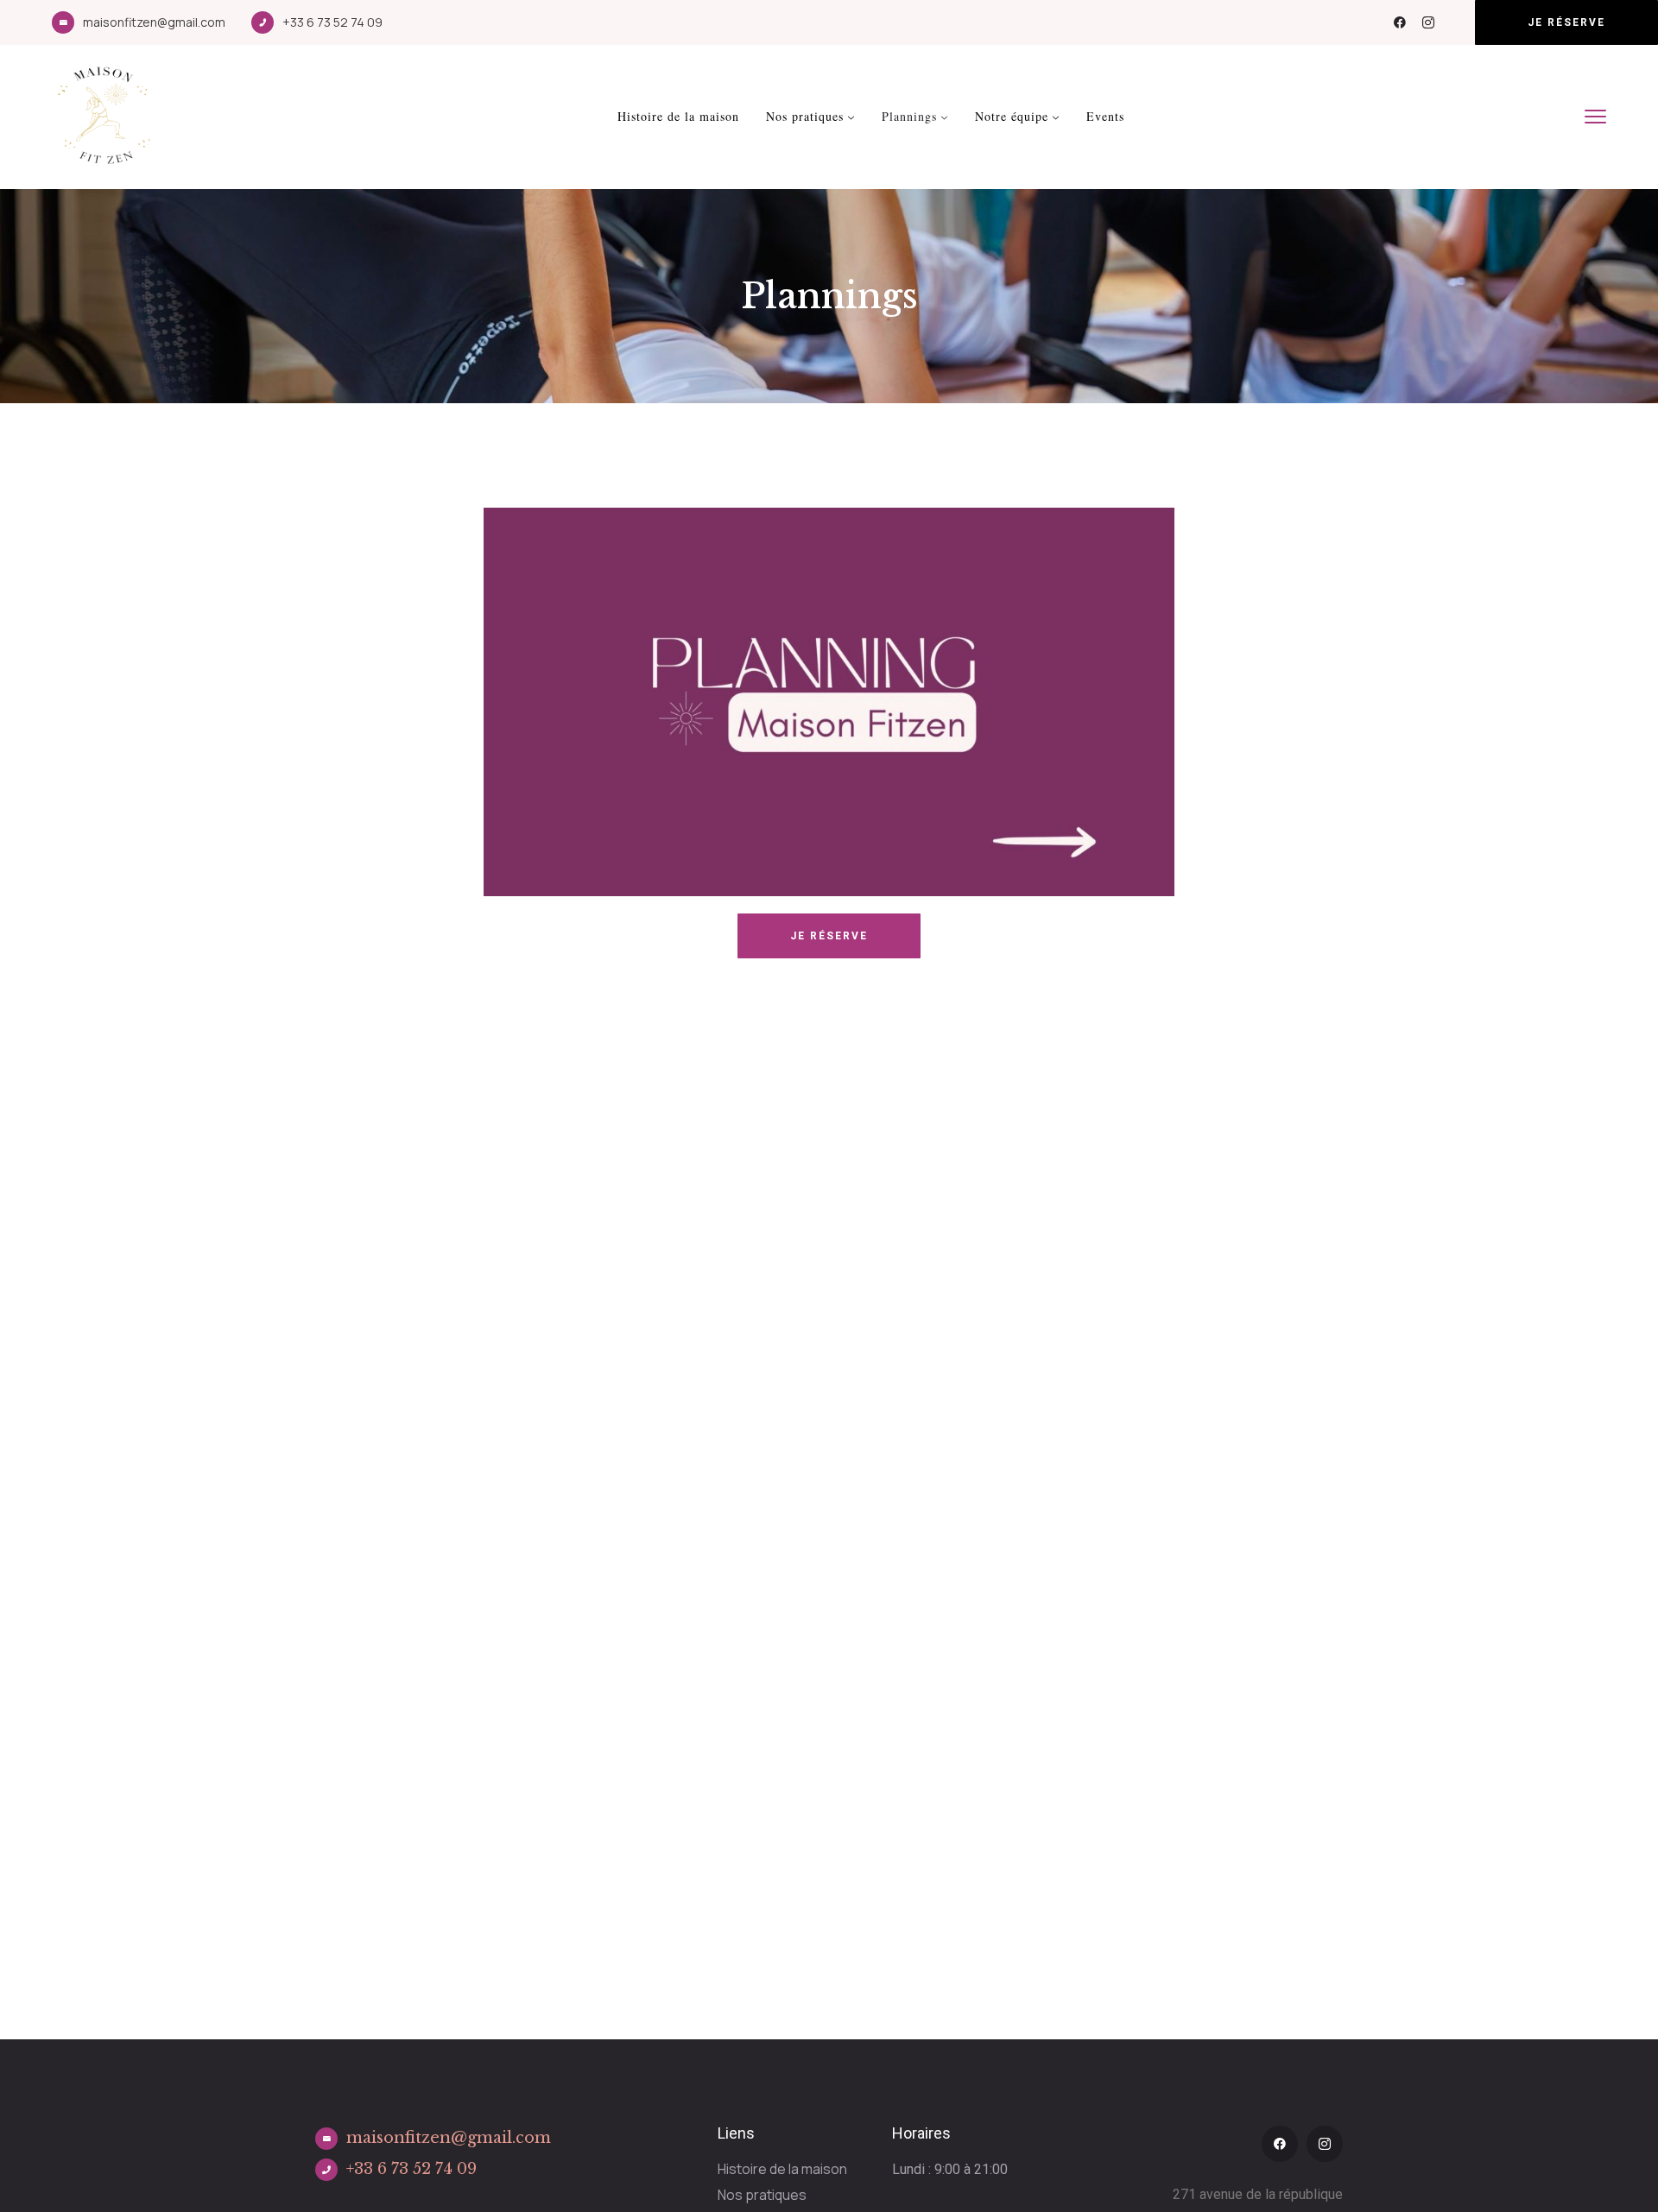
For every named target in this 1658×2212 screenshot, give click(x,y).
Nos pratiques (805, 116)
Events (1105, 116)
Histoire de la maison (678, 116)
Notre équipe (1012, 116)
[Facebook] (1400, 22)
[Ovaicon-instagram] (1428, 22)
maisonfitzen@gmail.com (154, 22)
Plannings (909, 116)
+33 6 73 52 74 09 (332, 22)
